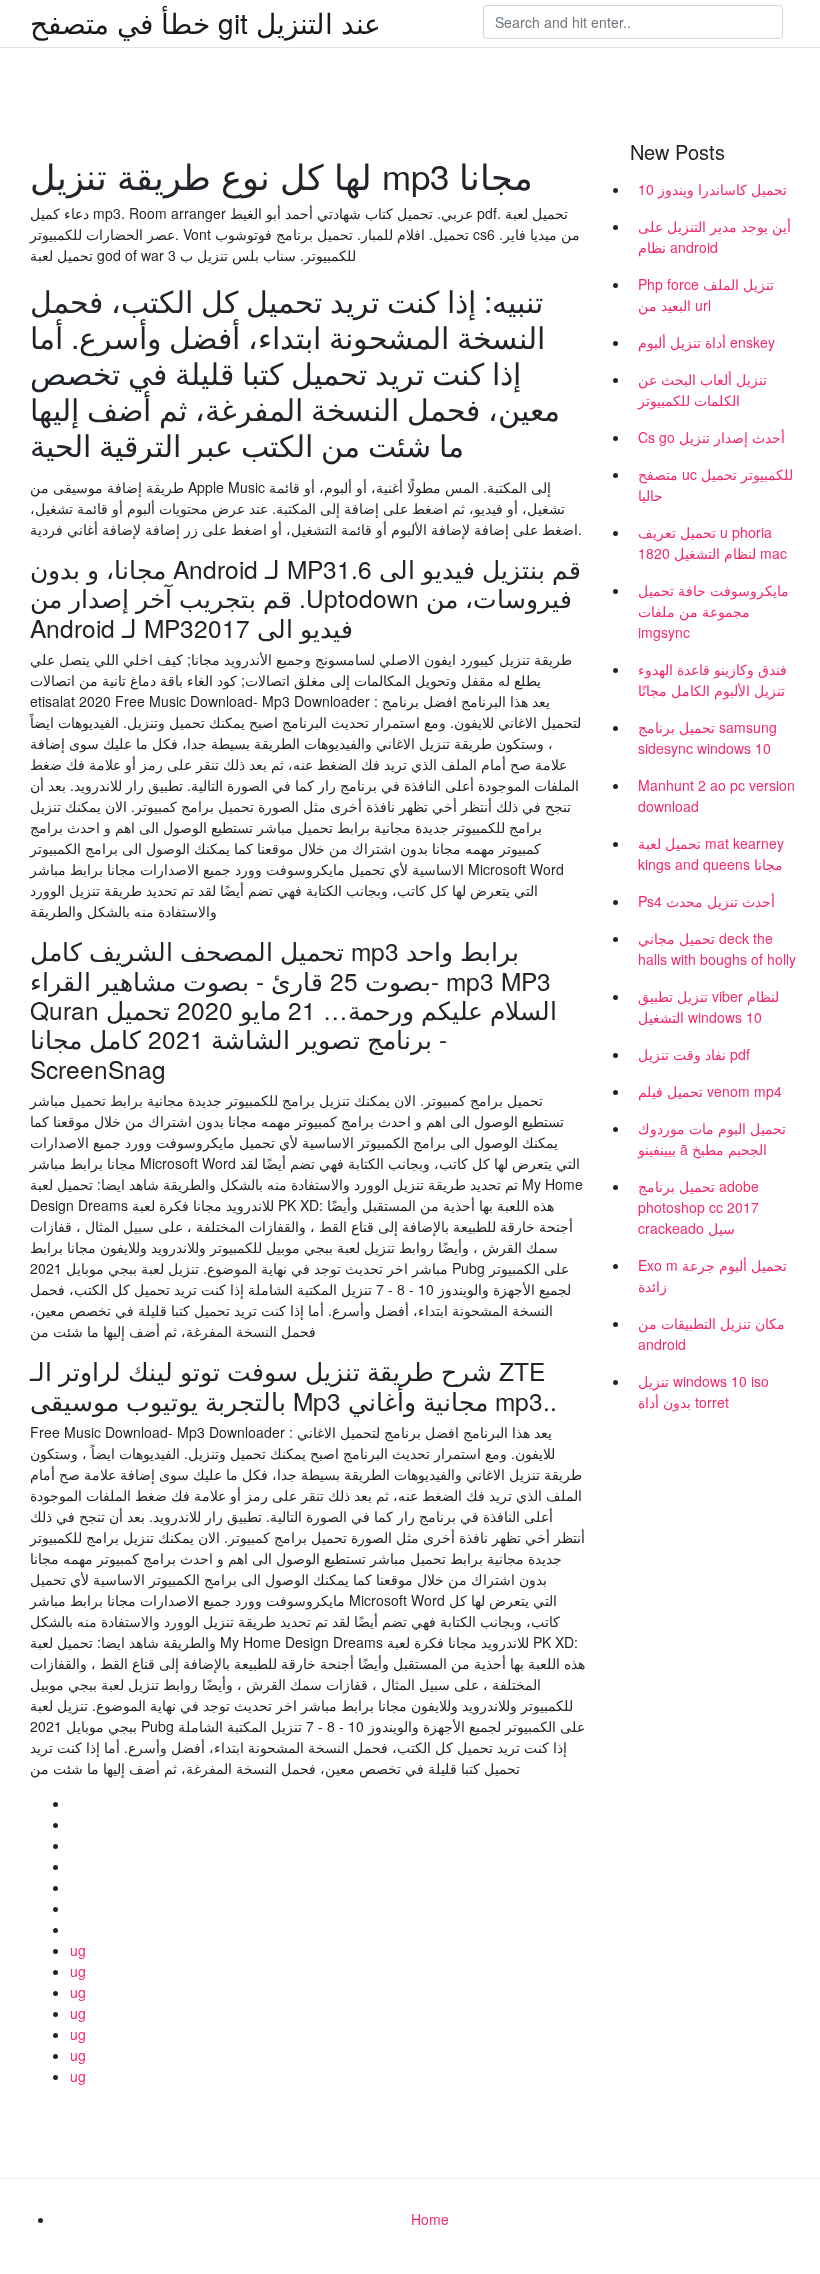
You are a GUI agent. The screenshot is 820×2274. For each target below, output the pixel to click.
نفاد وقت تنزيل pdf (694, 1054)
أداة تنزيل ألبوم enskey (706, 342)
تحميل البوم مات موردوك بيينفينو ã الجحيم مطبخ (712, 1138)
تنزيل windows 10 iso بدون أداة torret (703, 1391)
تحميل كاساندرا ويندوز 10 (712, 189)
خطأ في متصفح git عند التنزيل (205, 22)
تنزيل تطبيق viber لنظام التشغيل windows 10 (708, 1006)
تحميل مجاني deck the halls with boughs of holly (717, 948)
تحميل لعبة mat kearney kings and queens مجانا (711, 853)
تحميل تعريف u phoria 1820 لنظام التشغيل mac (712, 542)
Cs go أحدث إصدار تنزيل (711, 437)
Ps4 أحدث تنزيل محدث (706, 901)
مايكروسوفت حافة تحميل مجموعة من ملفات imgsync (713, 611)
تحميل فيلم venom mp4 (710, 1091)
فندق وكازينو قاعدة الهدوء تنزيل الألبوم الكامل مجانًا (712, 679)
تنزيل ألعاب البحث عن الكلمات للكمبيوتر (702, 389)
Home (430, 2219)
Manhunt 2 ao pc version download (716, 795)
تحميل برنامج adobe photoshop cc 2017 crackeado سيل (698, 1207)
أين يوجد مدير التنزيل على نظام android (714, 236)
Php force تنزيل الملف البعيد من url (706, 294)
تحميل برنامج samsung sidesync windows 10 (707, 737)
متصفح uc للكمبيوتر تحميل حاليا (715, 484)
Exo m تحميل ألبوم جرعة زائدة (712, 1275)
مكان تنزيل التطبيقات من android (711, 1333)
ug (78, 1950)
